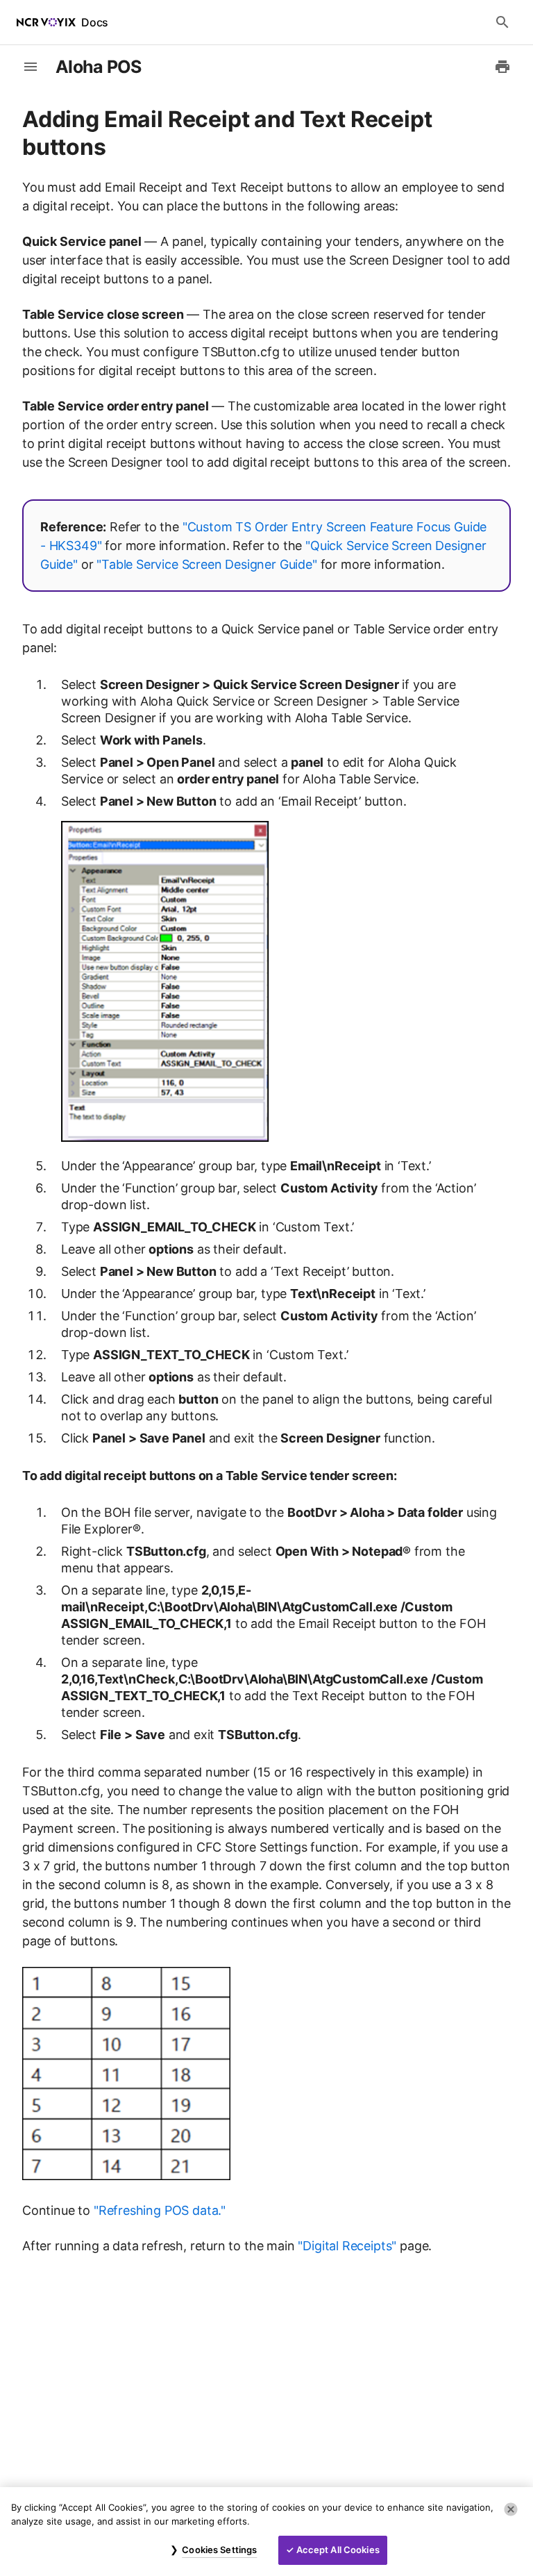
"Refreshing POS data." (160, 2210)
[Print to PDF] (502, 67)
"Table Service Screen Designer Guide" (207, 564)
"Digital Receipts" (347, 2246)
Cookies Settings (219, 2550)
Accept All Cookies (338, 2550)
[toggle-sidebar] (31, 67)
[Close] (511, 2509)
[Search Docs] (502, 22)
